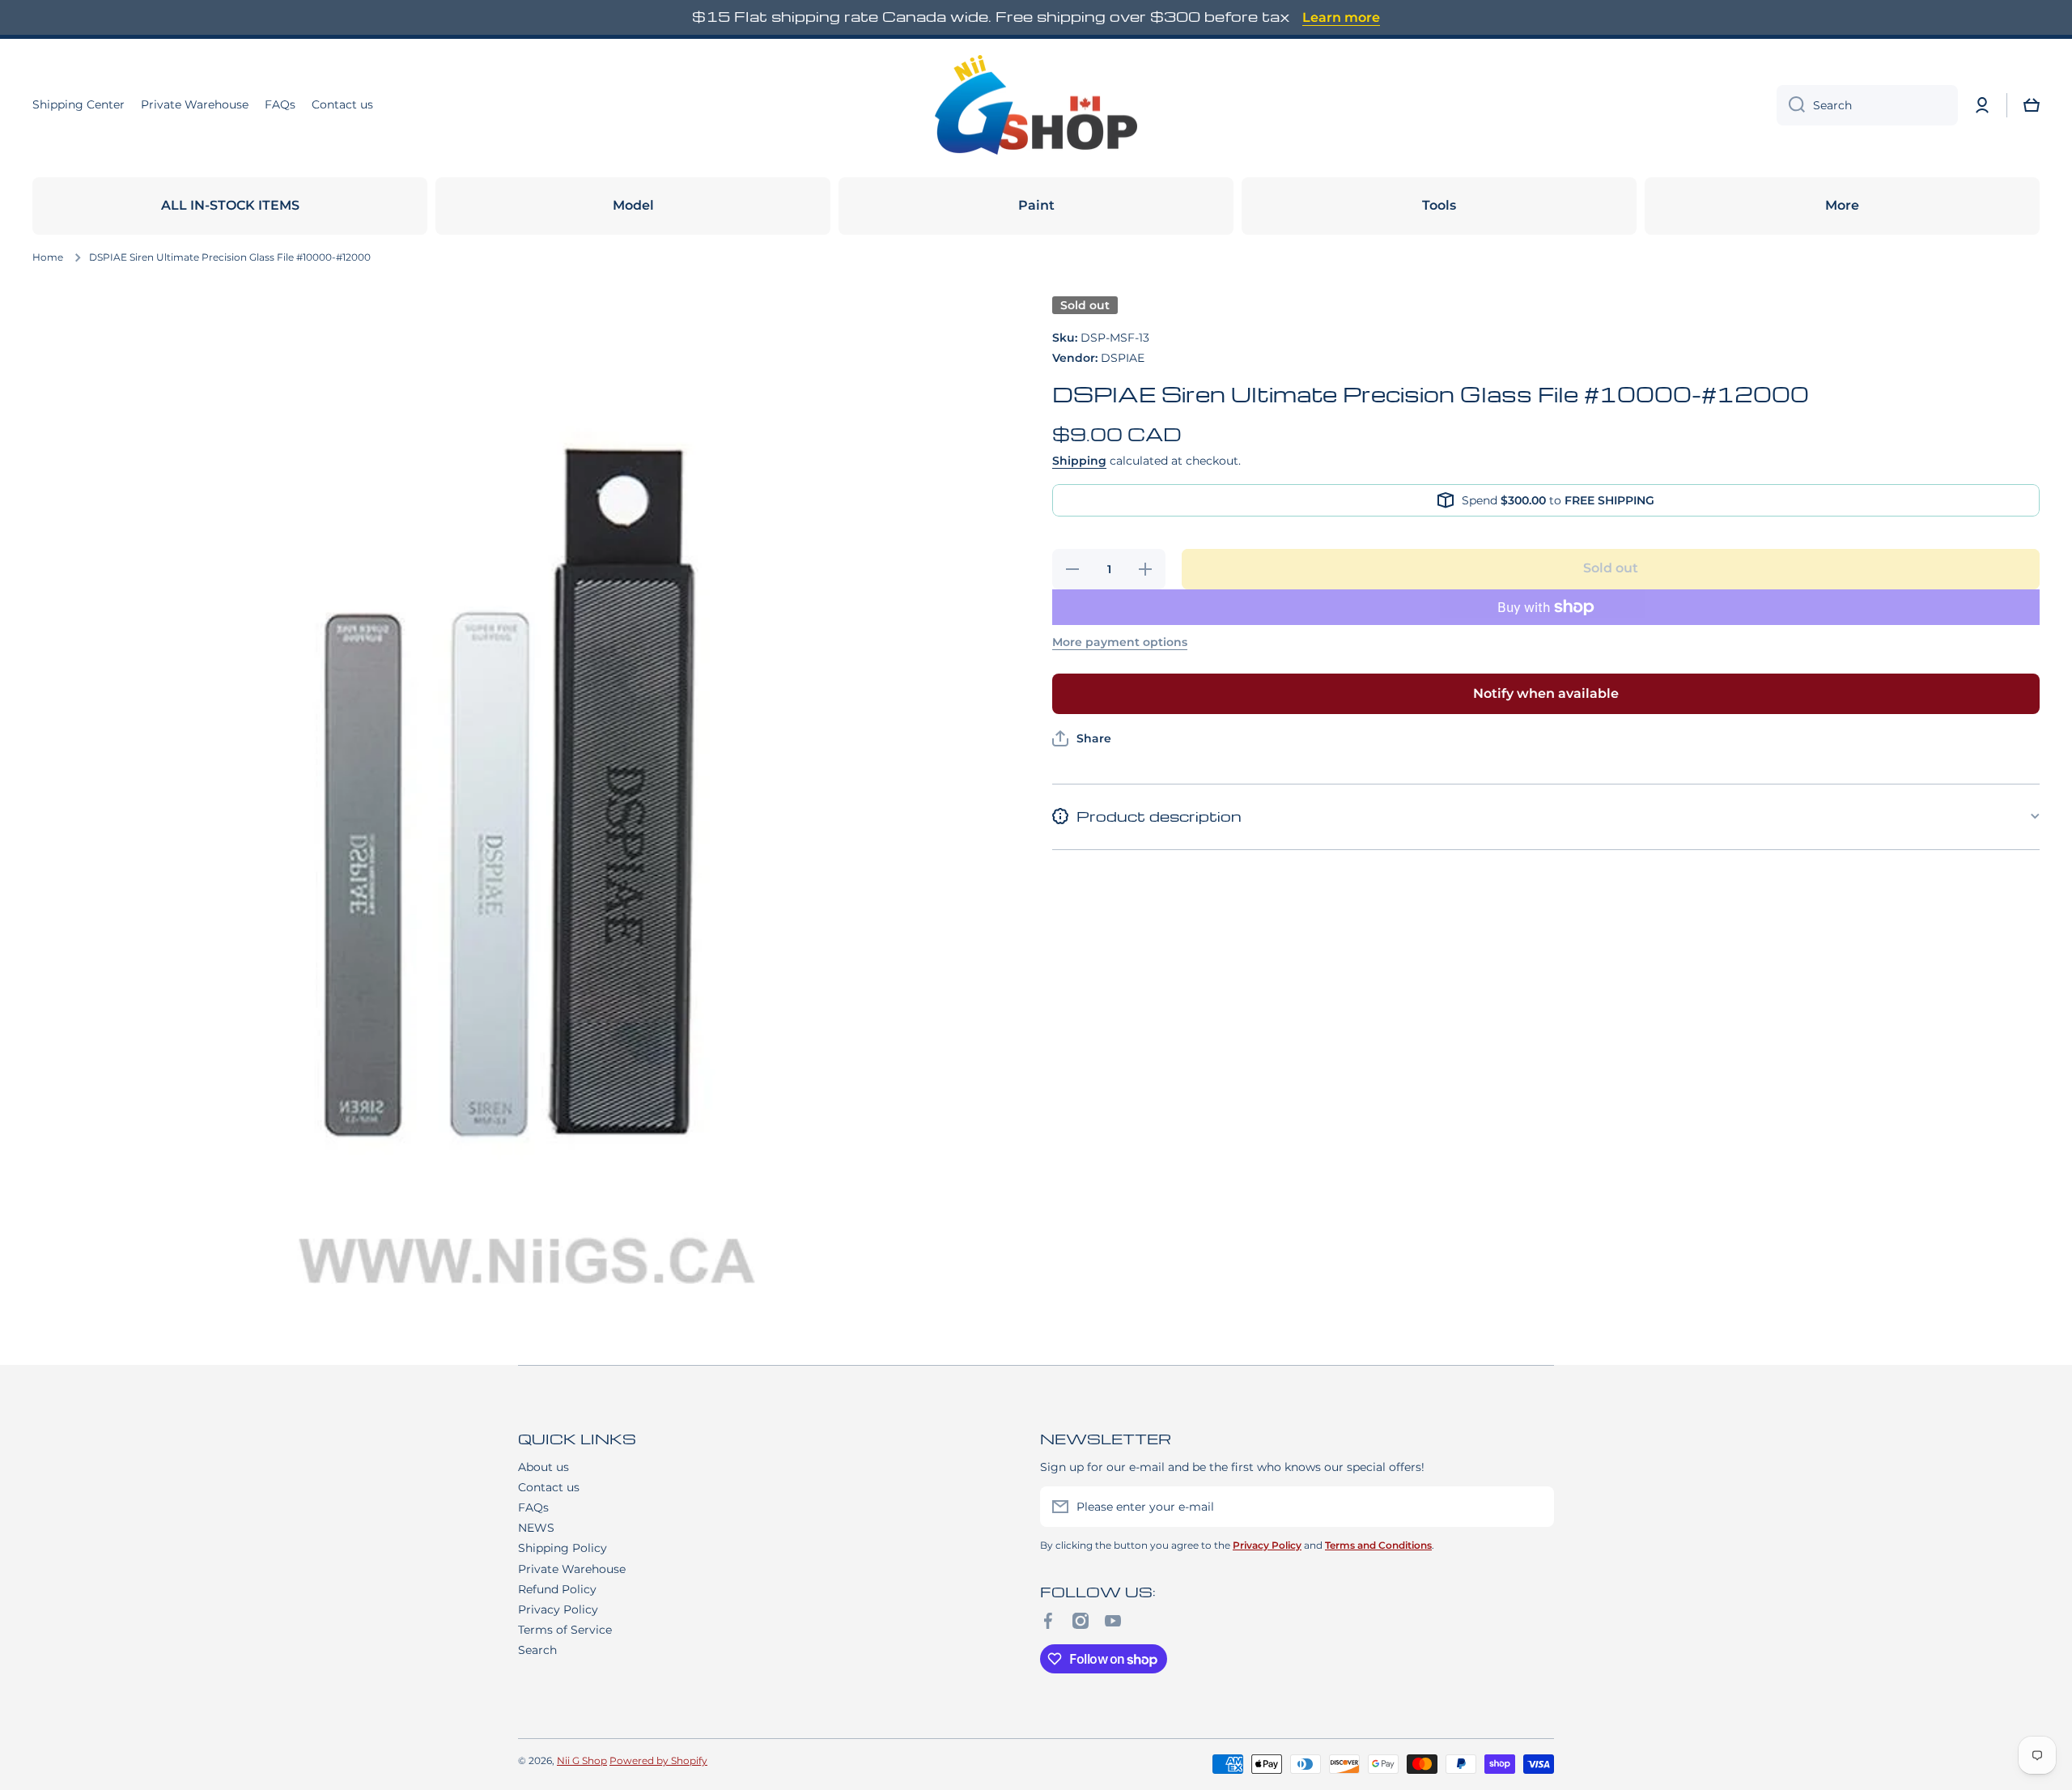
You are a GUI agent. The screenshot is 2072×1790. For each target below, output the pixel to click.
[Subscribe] (1534, 1507)
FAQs (533, 1507)
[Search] (1791, 105)
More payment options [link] (1120, 642)
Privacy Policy (558, 1609)
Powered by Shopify (658, 1760)
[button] (2032, 105)
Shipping (1079, 461)
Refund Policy (557, 1589)
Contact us (549, 1487)
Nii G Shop (582, 1760)
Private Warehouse (572, 1569)
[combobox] (1867, 105)
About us (543, 1467)
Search (537, 1650)
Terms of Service (565, 1630)
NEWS (536, 1528)
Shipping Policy (563, 1548)
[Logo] (1036, 105)
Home (48, 257)
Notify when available (1546, 693)
